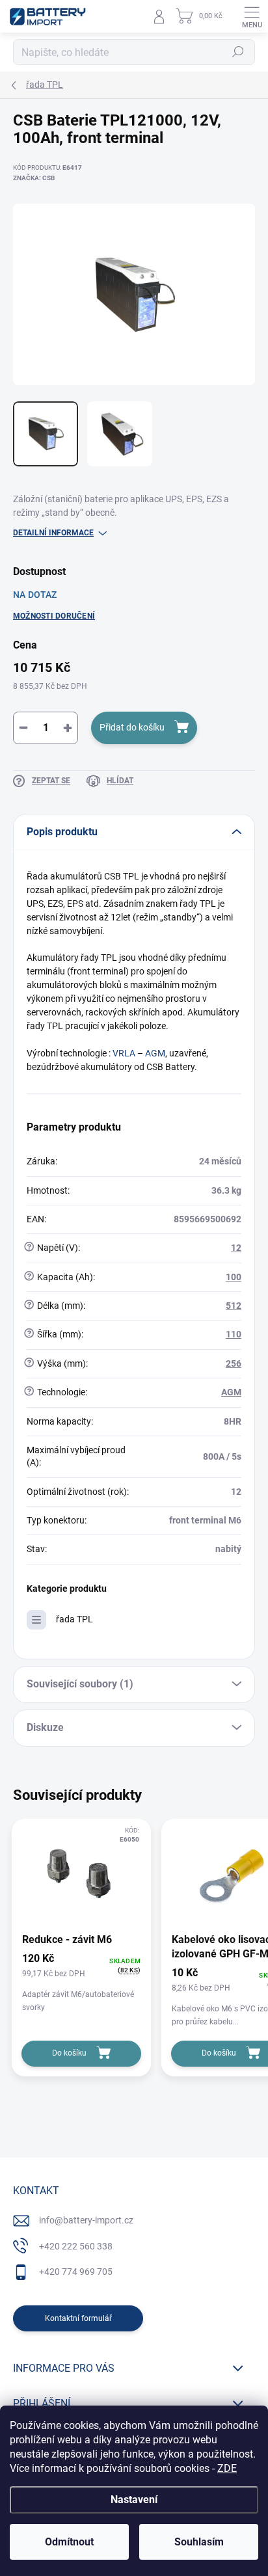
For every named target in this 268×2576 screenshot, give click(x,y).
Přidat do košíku (132, 727)
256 (234, 1363)
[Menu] (252, 16)
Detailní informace (53, 533)
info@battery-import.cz (86, 2220)
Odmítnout (69, 2542)
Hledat (238, 52)
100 (234, 1277)
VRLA (124, 1053)
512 (234, 1306)
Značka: (34, 178)
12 (236, 1248)
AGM (155, 1053)
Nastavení (134, 2500)
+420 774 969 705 (76, 2272)
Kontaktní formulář (78, 2318)
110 (234, 1334)
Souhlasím (199, 2542)
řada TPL (74, 1619)
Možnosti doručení (54, 616)
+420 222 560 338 (76, 2246)
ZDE (227, 2468)
